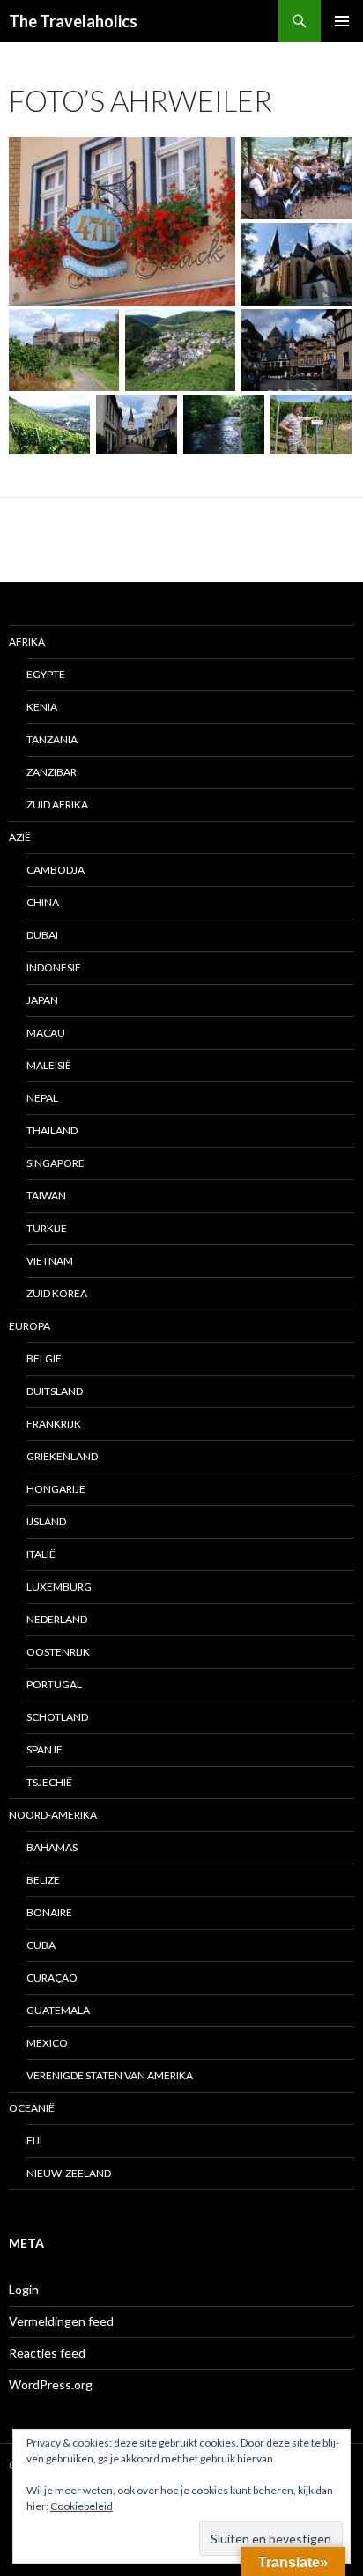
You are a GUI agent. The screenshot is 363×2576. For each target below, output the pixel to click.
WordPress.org (51, 2384)
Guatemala (58, 2010)
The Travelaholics (73, 21)
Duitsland (55, 1391)
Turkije (47, 1228)
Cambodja (56, 870)
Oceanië (32, 2108)
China (43, 902)
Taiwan (46, 1196)
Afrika (27, 642)
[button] (122, 221)
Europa (30, 1326)
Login (24, 2289)
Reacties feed (47, 2353)
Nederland (57, 1619)
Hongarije (56, 1489)
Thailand (52, 1130)
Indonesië (54, 967)
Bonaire (49, 1912)
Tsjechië (49, 1782)
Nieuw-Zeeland (69, 2173)
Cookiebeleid (81, 2506)
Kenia (42, 707)
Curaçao (52, 1978)
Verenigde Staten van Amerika (110, 2075)
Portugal (54, 1684)
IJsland (46, 1521)
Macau (46, 1033)
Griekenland (62, 1456)
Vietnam (50, 1261)
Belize (43, 1880)
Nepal (42, 1098)
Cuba (41, 1945)
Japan (42, 1000)
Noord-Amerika (53, 1815)
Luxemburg (59, 1587)
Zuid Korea (57, 1293)
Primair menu (342, 21)
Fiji (34, 2141)
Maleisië (49, 1065)
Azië (20, 837)
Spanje (44, 1749)
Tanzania (52, 739)
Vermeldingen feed (61, 2321)
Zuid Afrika (57, 805)
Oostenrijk (58, 1652)
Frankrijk (54, 1424)
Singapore (56, 1163)
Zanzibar (52, 772)
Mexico (47, 2043)
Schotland (57, 1717)
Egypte (46, 674)
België (44, 1358)
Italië (41, 1554)
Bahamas (52, 1847)
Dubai (42, 935)
